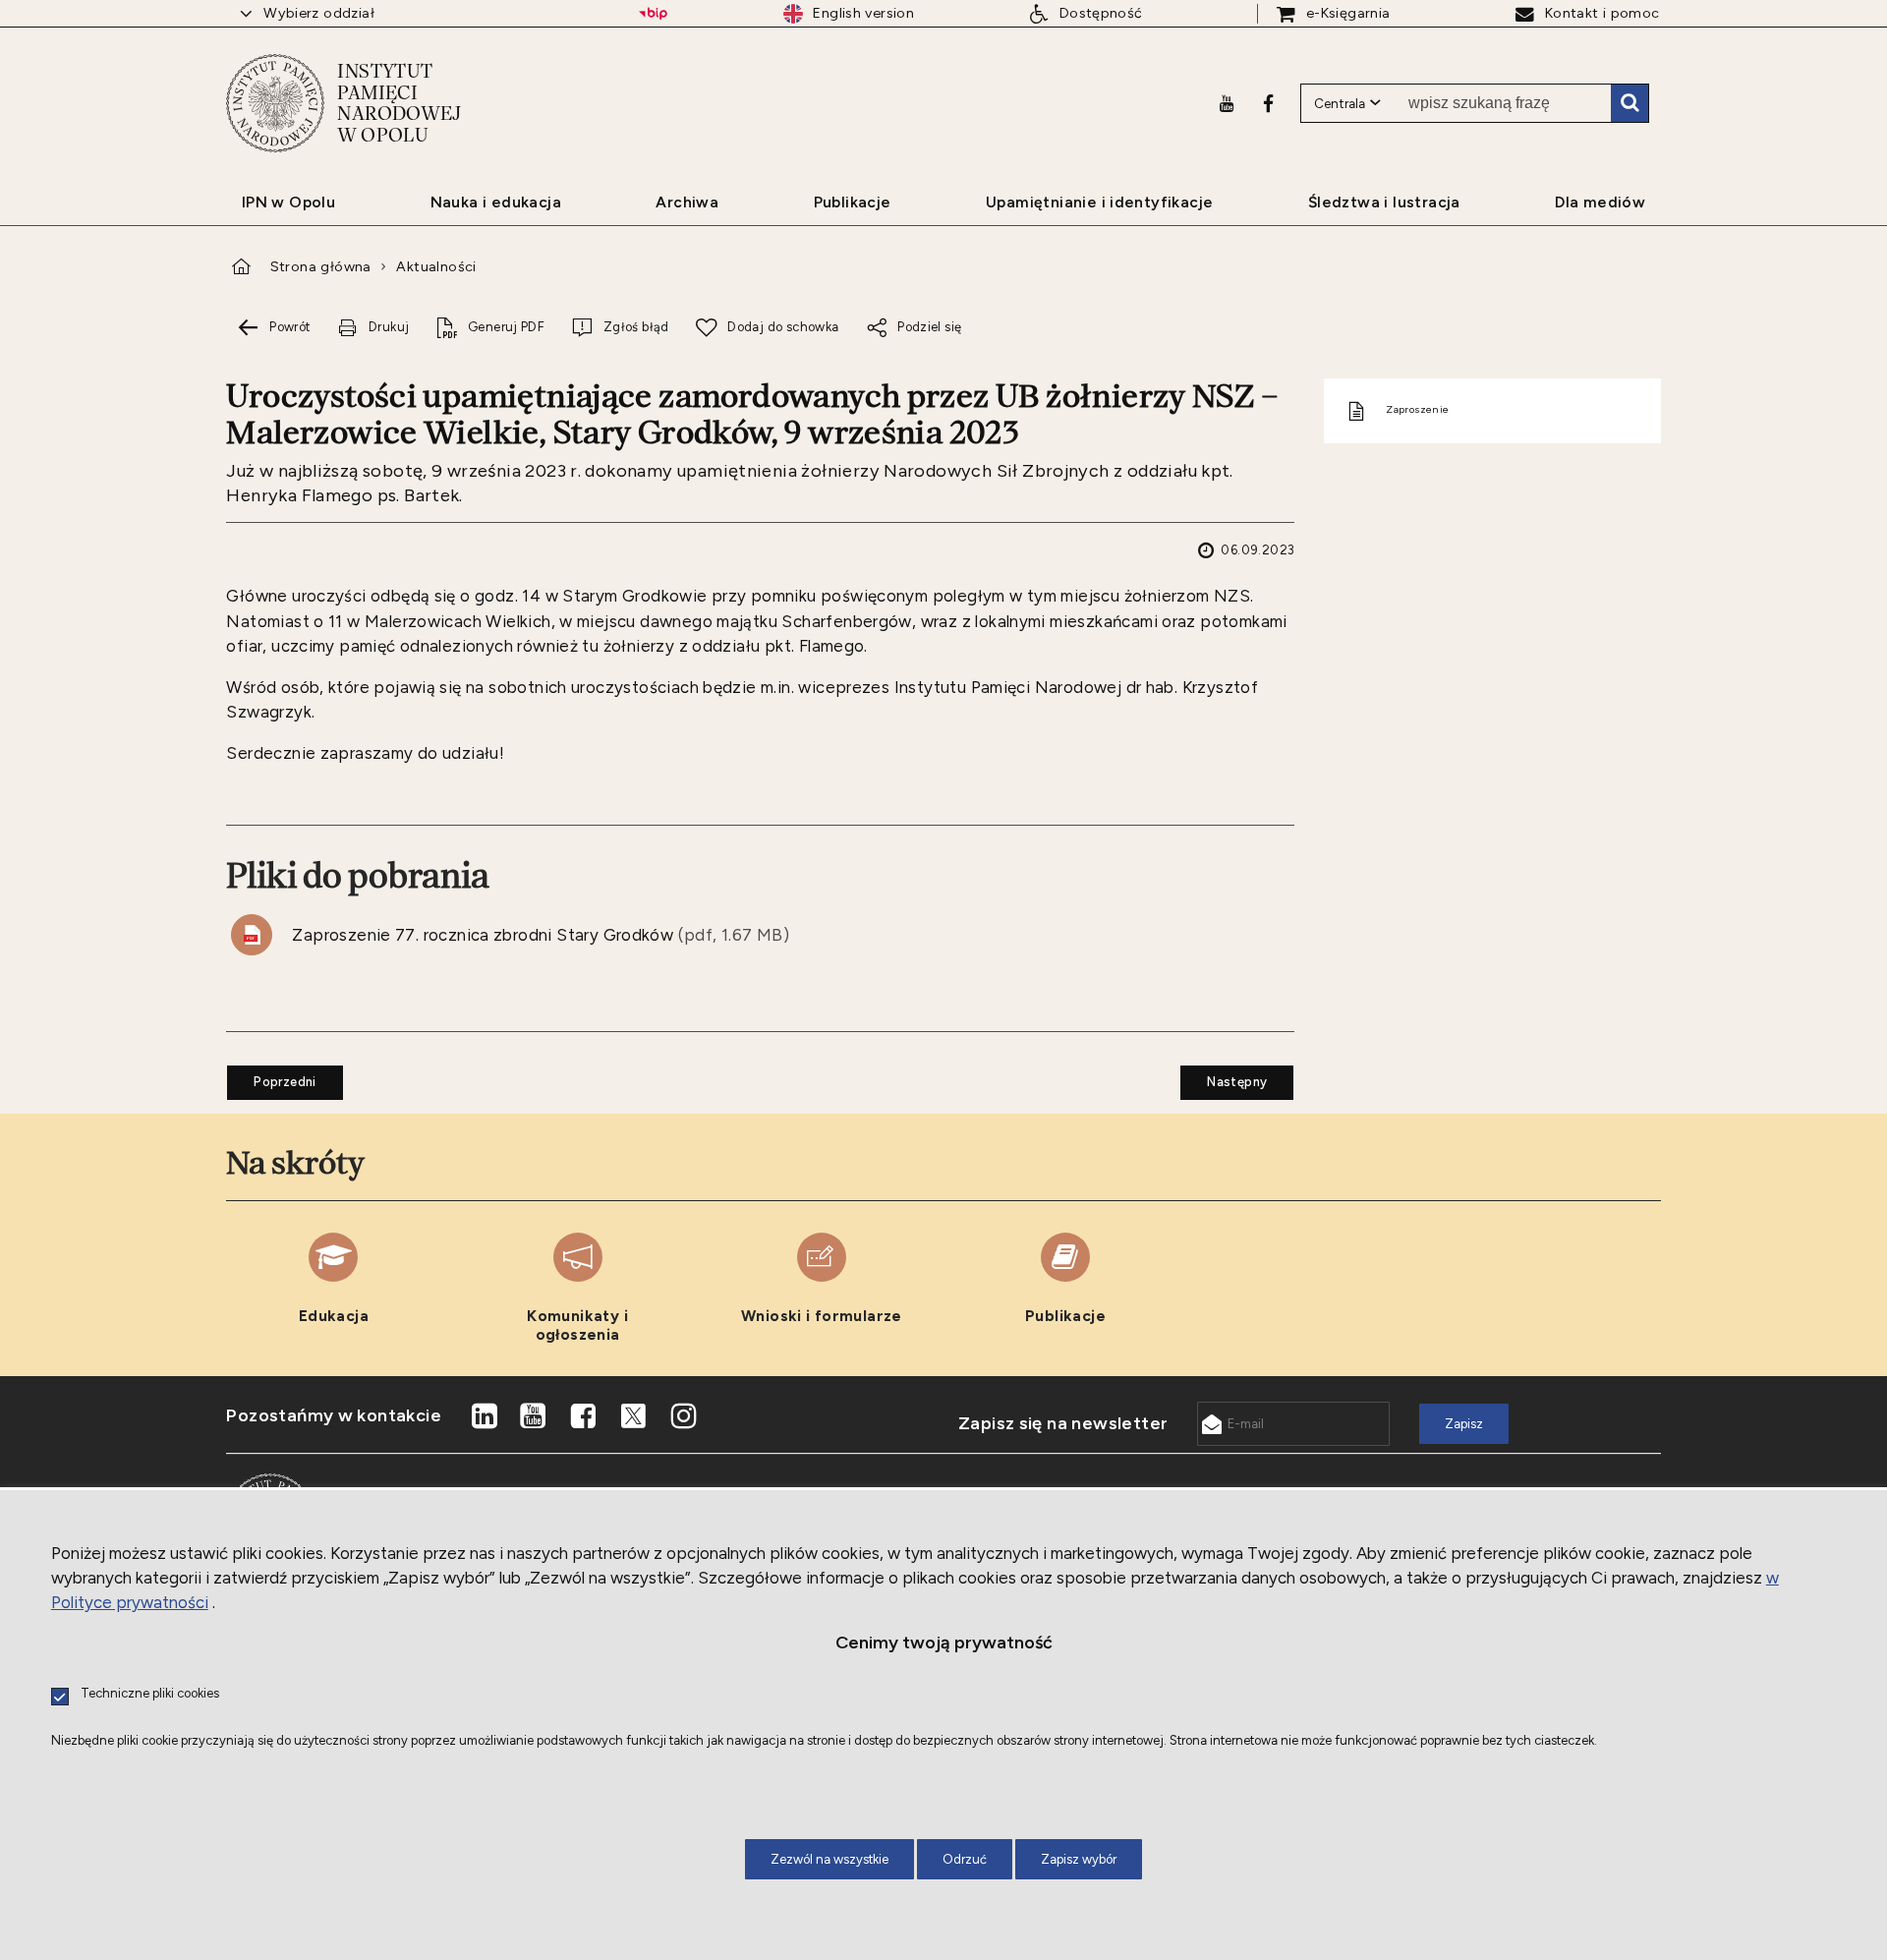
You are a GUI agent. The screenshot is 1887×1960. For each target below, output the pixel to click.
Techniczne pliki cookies (150, 1694)
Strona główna (321, 266)
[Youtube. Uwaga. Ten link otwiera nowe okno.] (1227, 103)
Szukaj (1630, 103)
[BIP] (653, 14)
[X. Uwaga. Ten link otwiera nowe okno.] (634, 1416)
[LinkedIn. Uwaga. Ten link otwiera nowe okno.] (484, 1416)
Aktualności (436, 266)
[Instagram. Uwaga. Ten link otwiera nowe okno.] (683, 1416)
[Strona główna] (275, 103)
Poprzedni (271, 1077)
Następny (1224, 1077)
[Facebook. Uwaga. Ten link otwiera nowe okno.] (1268, 103)
